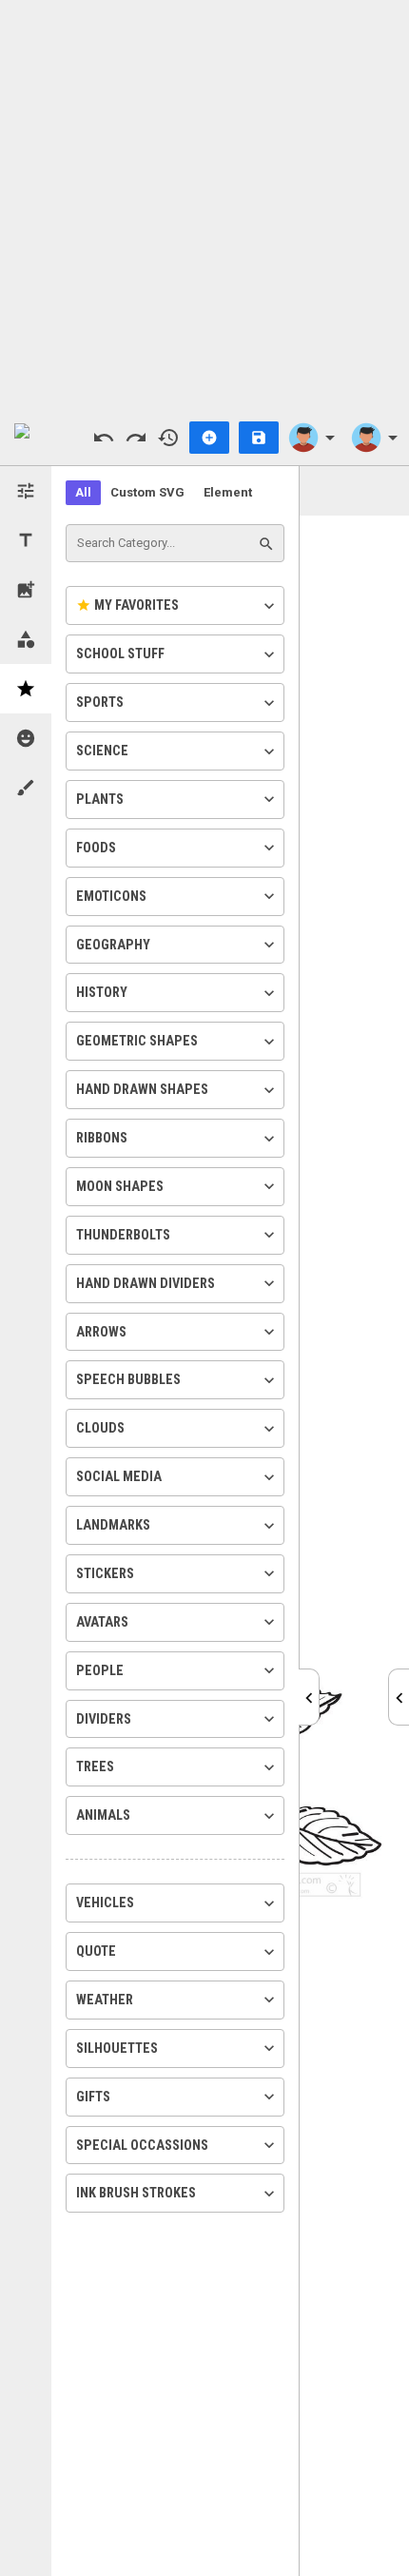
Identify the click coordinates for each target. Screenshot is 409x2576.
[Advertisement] (204, 205)
